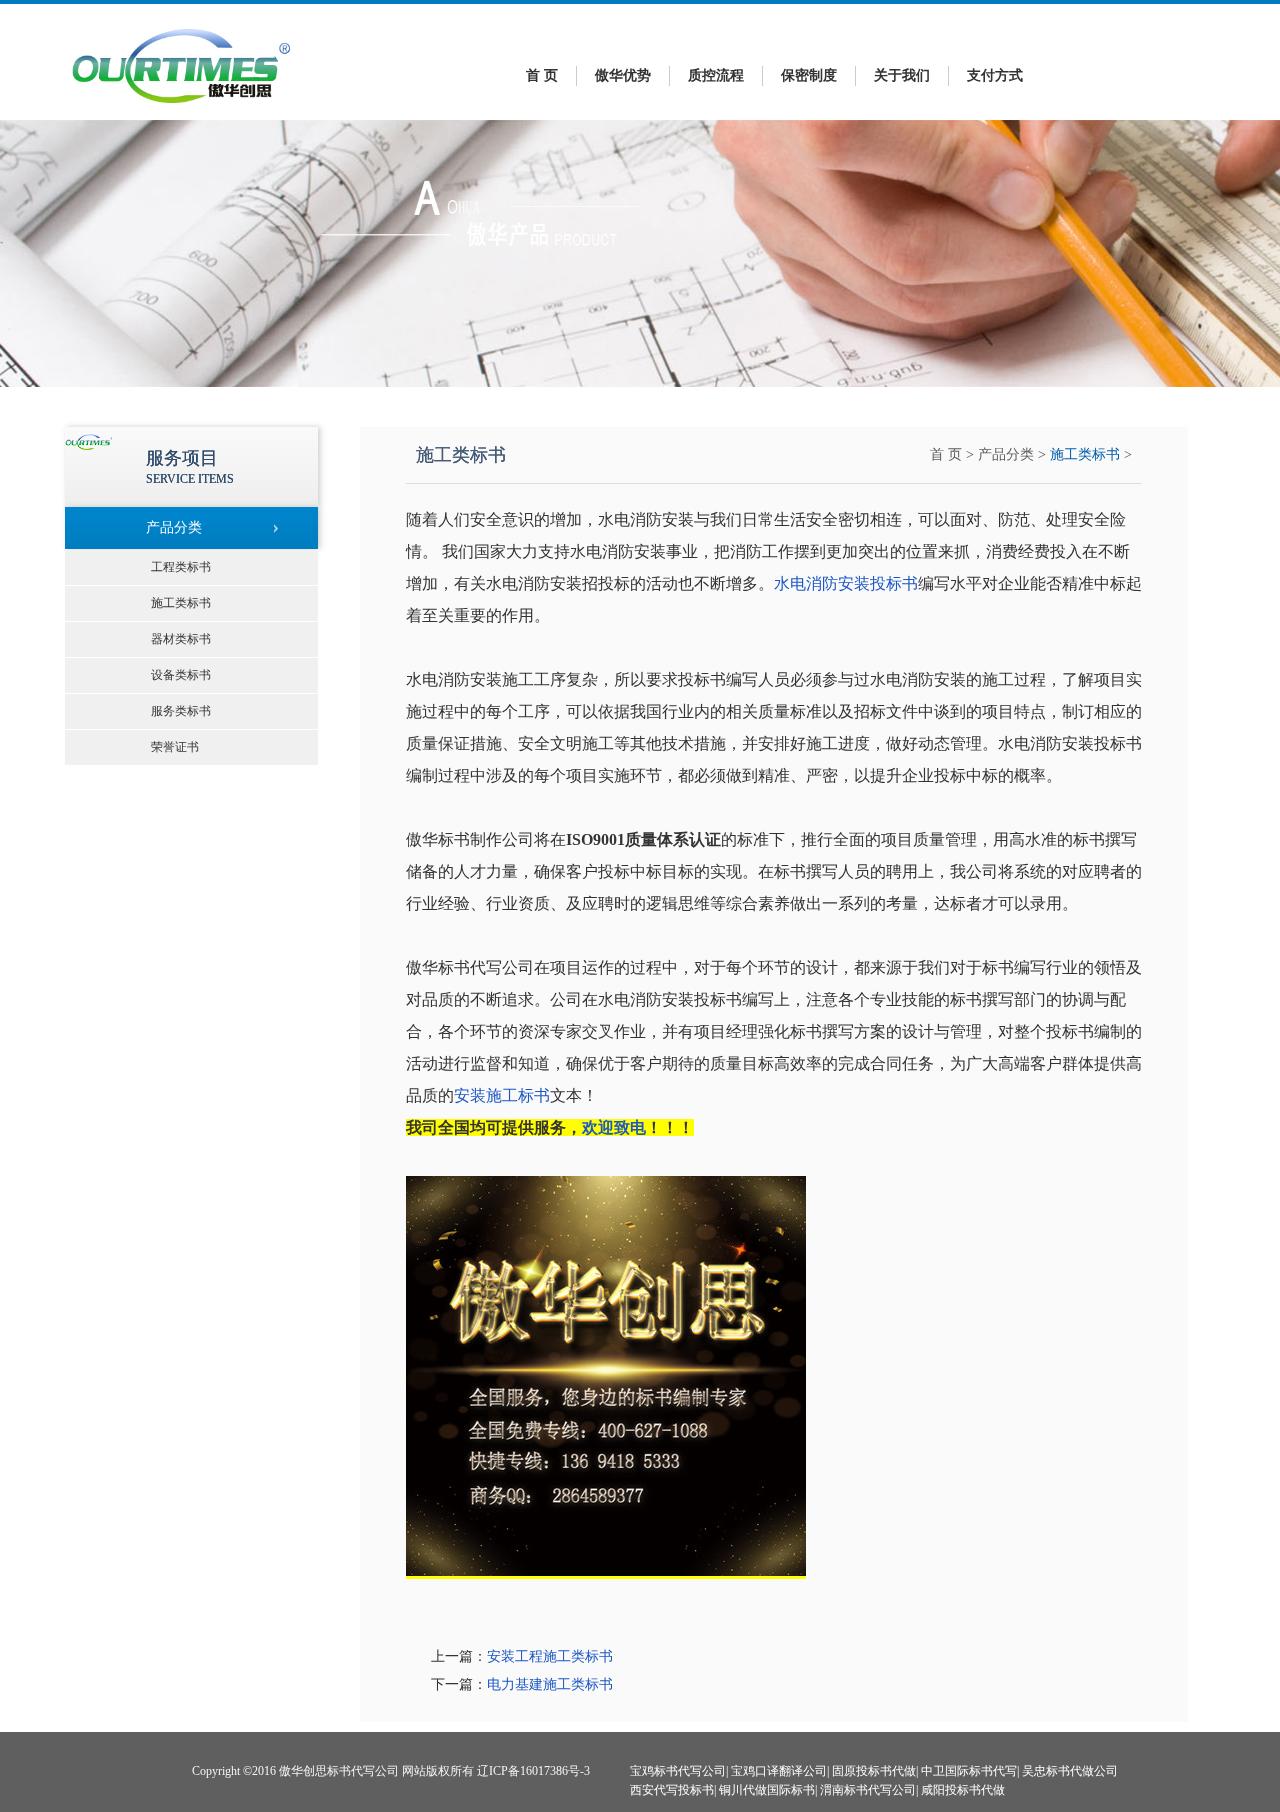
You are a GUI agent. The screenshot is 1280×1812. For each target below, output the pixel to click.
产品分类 (1006, 454)
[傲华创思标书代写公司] (182, 108)
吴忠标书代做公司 (1070, 1771)
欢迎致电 (614, 1127)
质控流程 (716, 75)
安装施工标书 (502, 1095)
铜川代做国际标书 (767, 1790)
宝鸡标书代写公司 (678, 1771)
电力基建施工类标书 (550, 1684)
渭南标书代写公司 (868, 1790)
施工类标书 (1085, 454)
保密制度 (809, 75)
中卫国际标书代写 (969, 1771)
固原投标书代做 (874, 1771)
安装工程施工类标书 (550, 1656)
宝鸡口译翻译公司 (779, 1771)
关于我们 (902, 75)
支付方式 (995, 75)
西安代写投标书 (672, 1790)
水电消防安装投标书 (846, 583)
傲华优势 (623, 75)
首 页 (542, 75)
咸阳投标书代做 (963, 1790)
